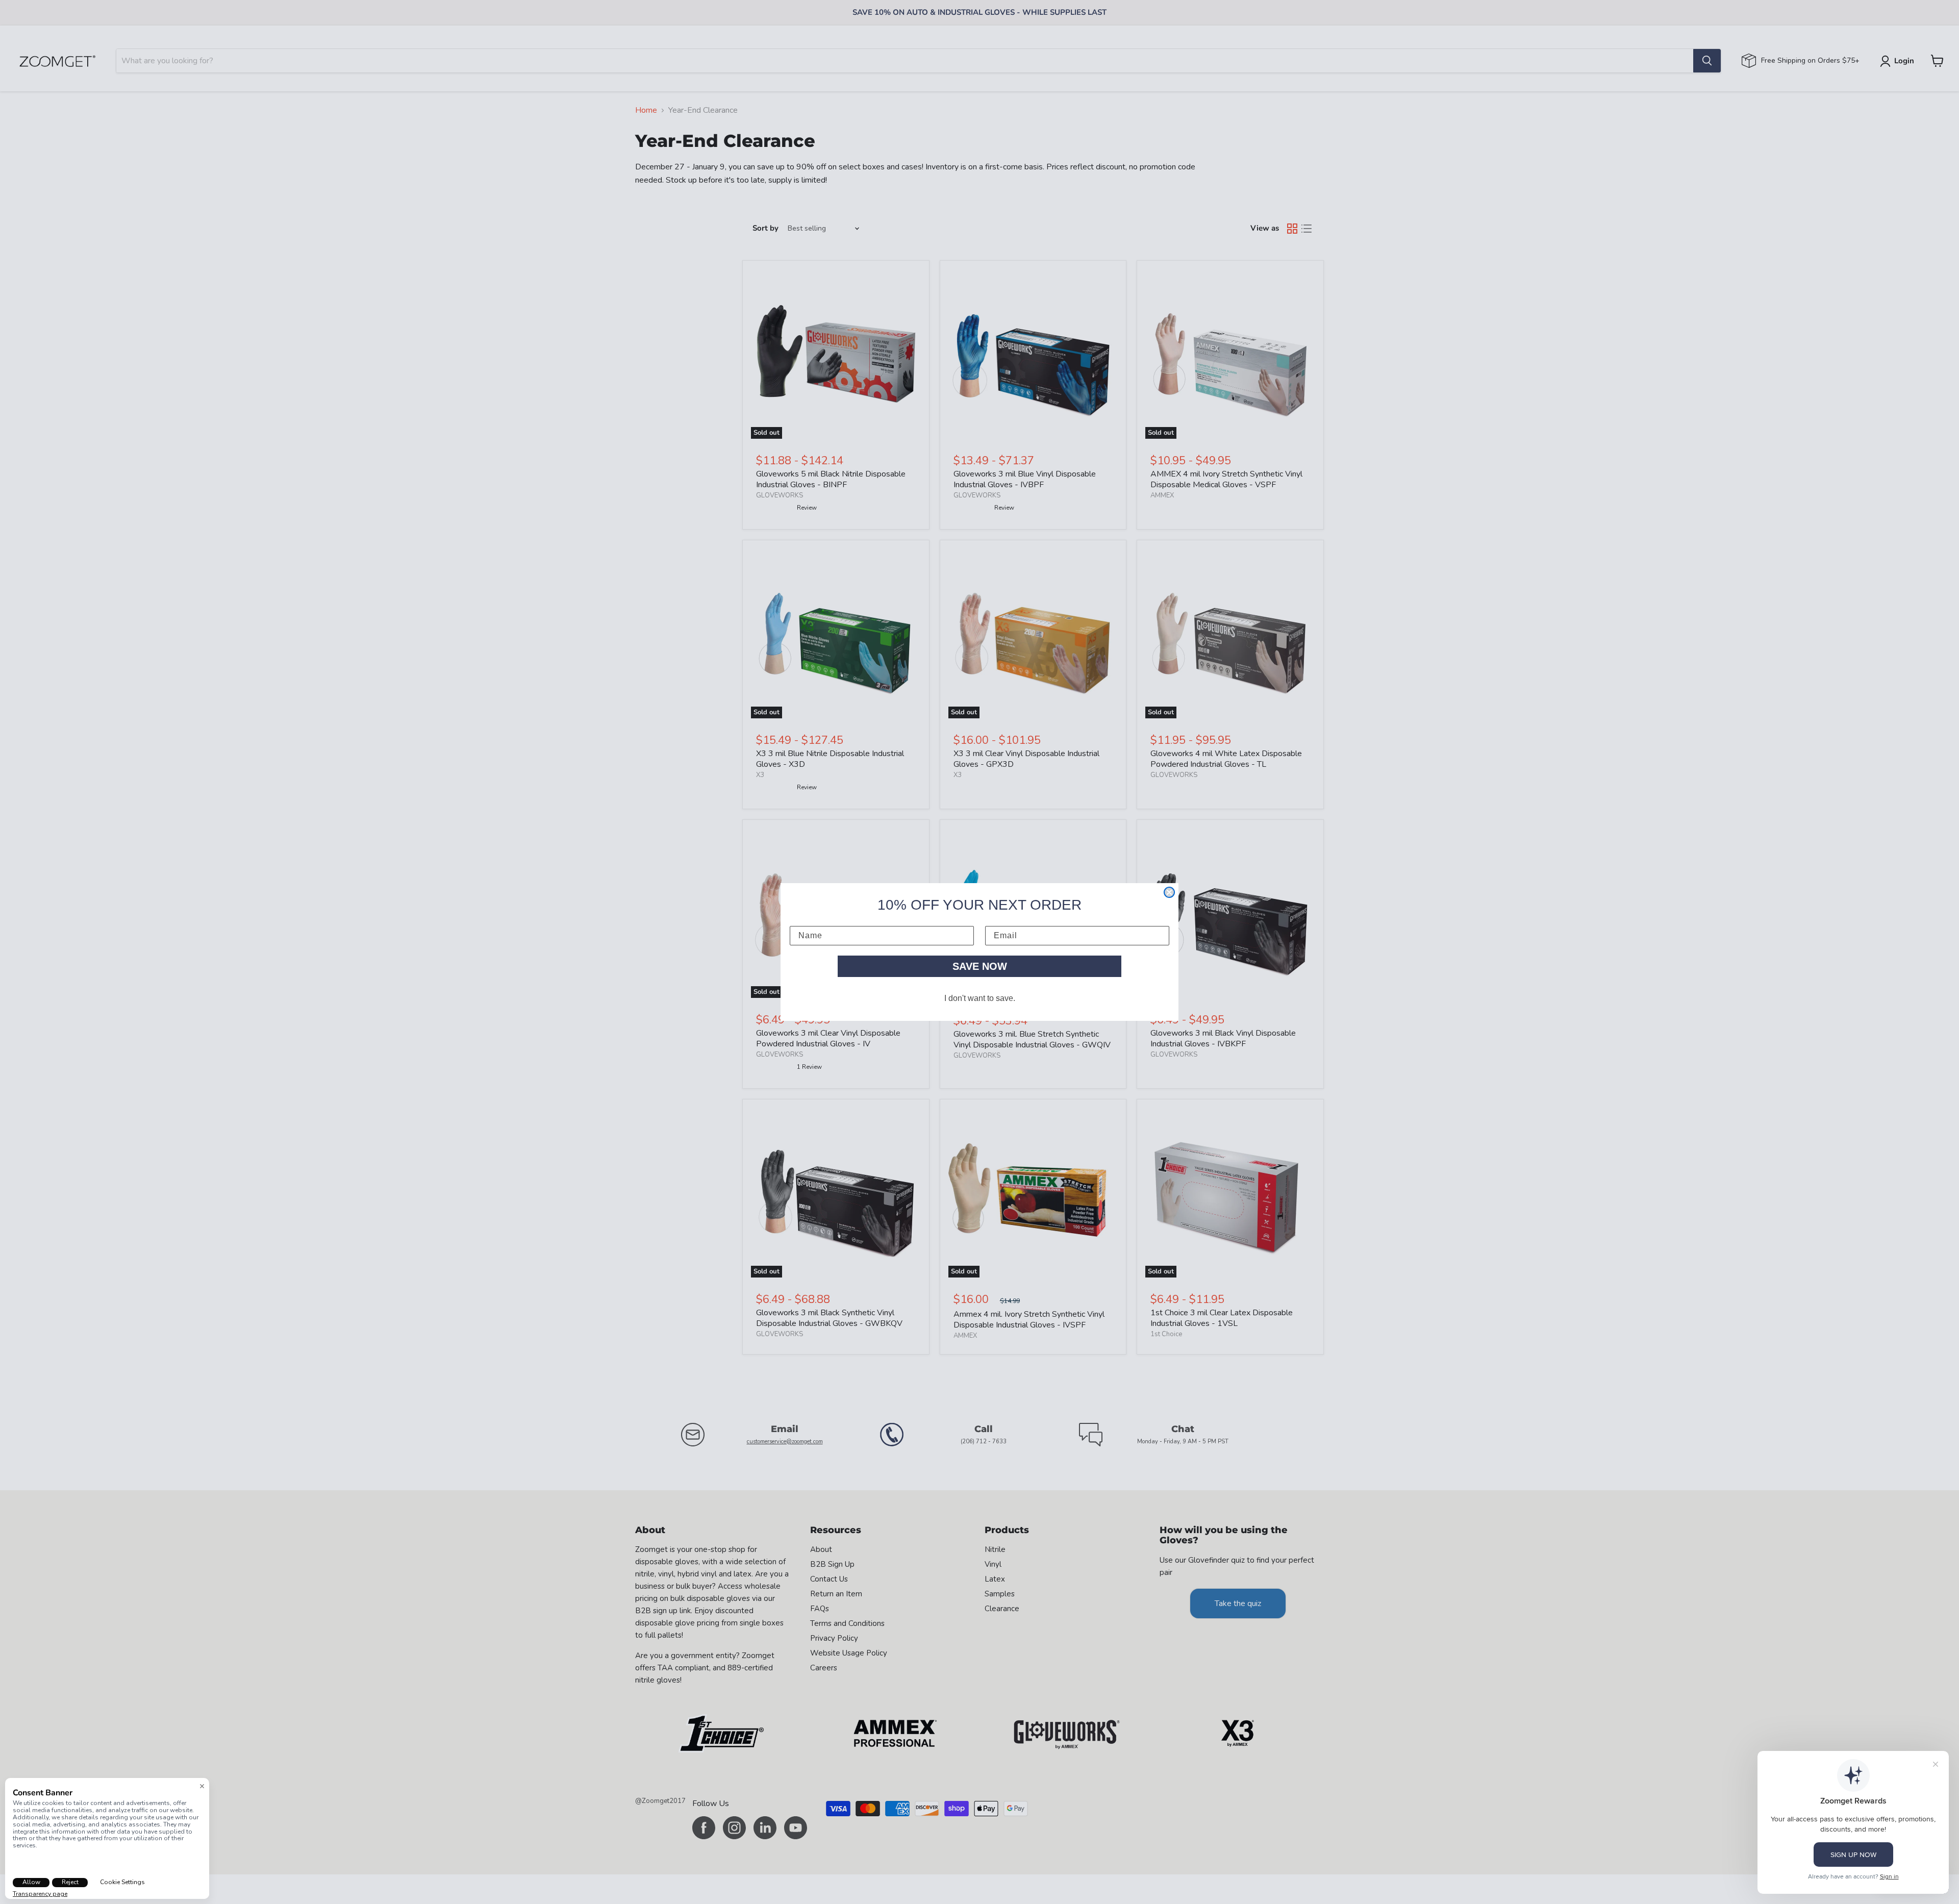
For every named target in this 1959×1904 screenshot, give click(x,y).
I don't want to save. (980, 998)
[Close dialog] (1169, 892)
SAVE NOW (980, 966)
